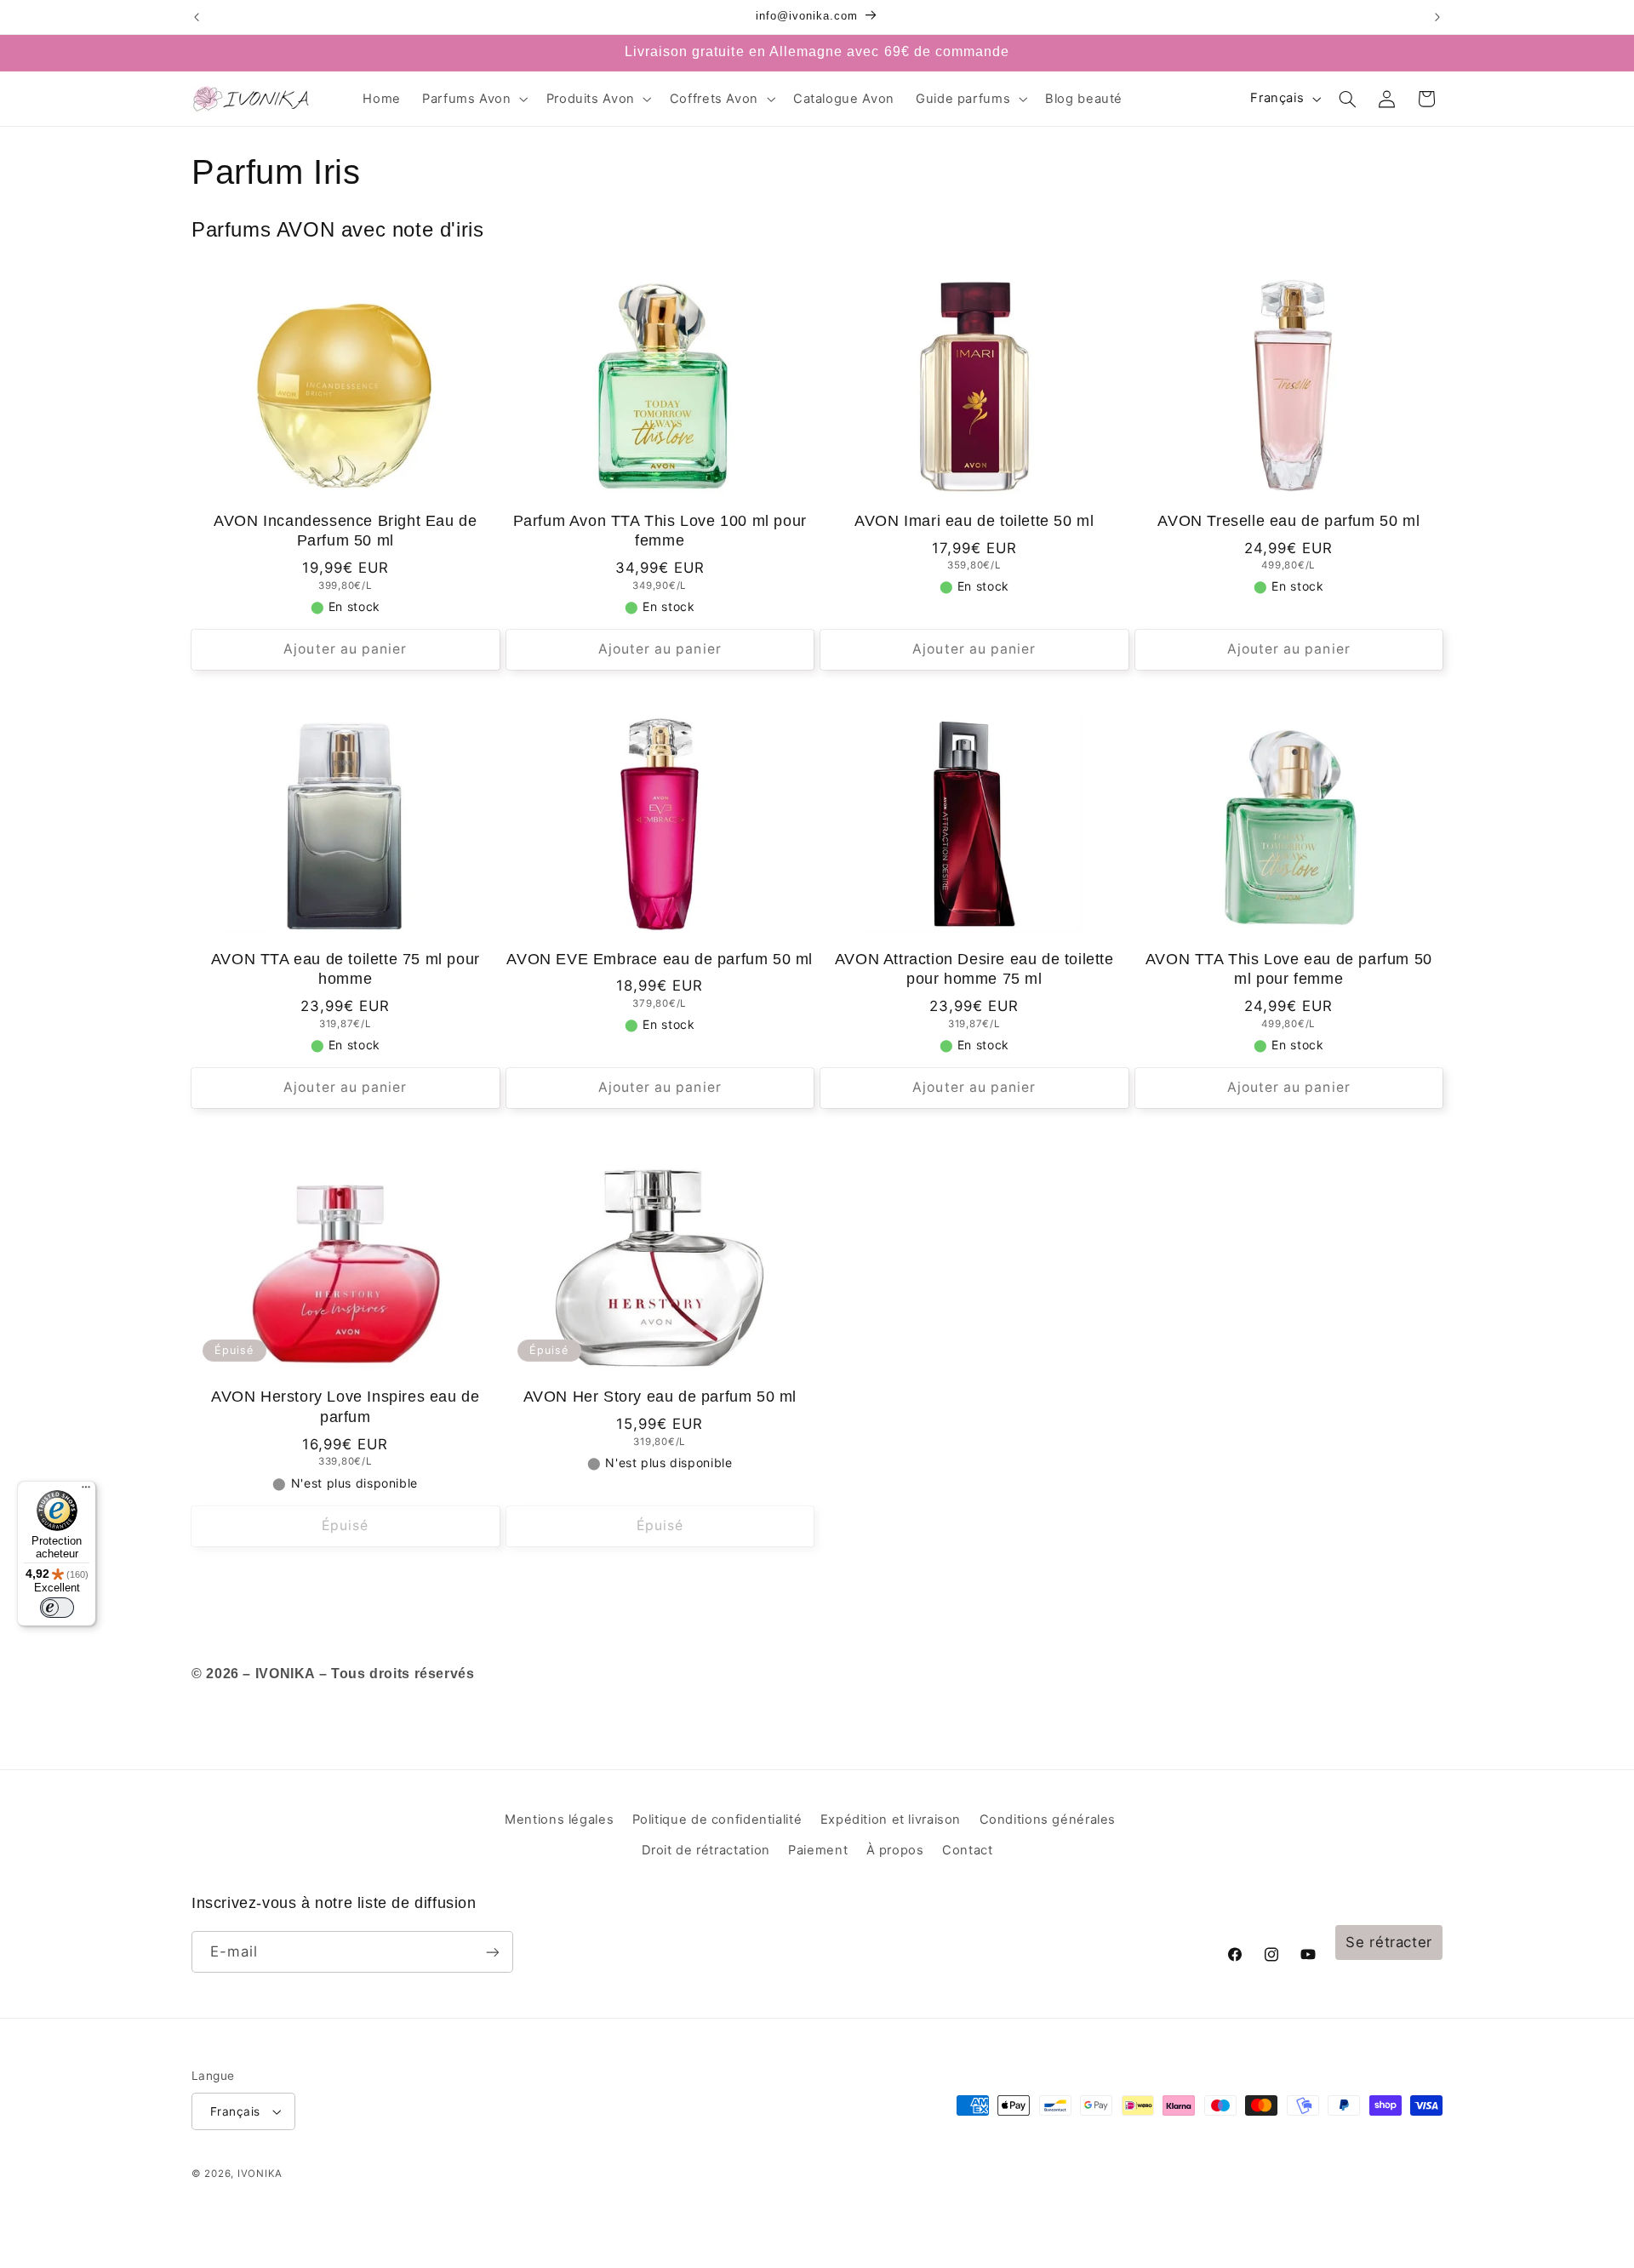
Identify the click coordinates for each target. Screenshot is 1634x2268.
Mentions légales (559, 1820)
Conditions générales (1048, 1820)
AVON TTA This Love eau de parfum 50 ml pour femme (1289, 969)
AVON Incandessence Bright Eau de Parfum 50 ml (345, 531)
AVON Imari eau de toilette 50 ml (974, 521)
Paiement (818, 1850)
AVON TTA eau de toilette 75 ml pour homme (346, 969)
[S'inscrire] (493, 1952)
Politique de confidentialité (717, 1820)
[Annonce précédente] (197, 17)
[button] (474, 99)
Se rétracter (1389, 1942)
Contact (967, 1850)
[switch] (57, 1608)
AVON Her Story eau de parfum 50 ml (660, 1397)
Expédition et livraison (891, 1820)
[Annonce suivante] (1437, 17)
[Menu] (86, 1491)
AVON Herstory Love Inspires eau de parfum (345, 1406)
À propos (895, 1850)
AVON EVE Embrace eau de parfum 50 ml (660, 959)
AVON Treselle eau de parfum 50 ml (1288, 521)
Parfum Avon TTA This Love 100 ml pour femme (660, 531)
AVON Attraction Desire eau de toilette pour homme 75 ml (974, 969)
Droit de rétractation (706, 1850)
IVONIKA (260, 2174)
